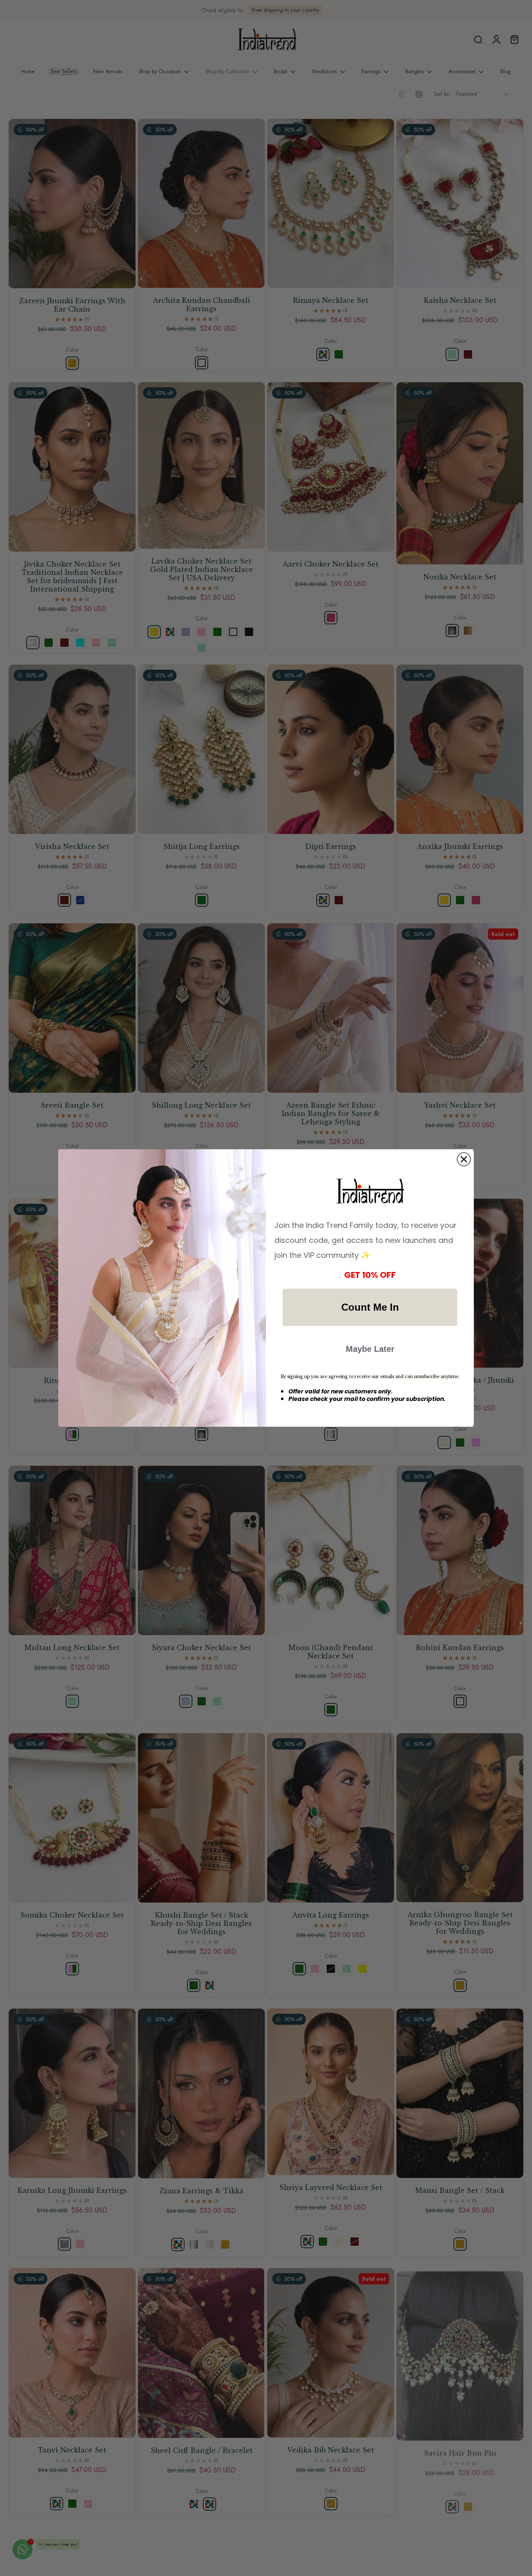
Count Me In (370, 1307)
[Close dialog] (464, 1159)
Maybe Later (370, 1349)
